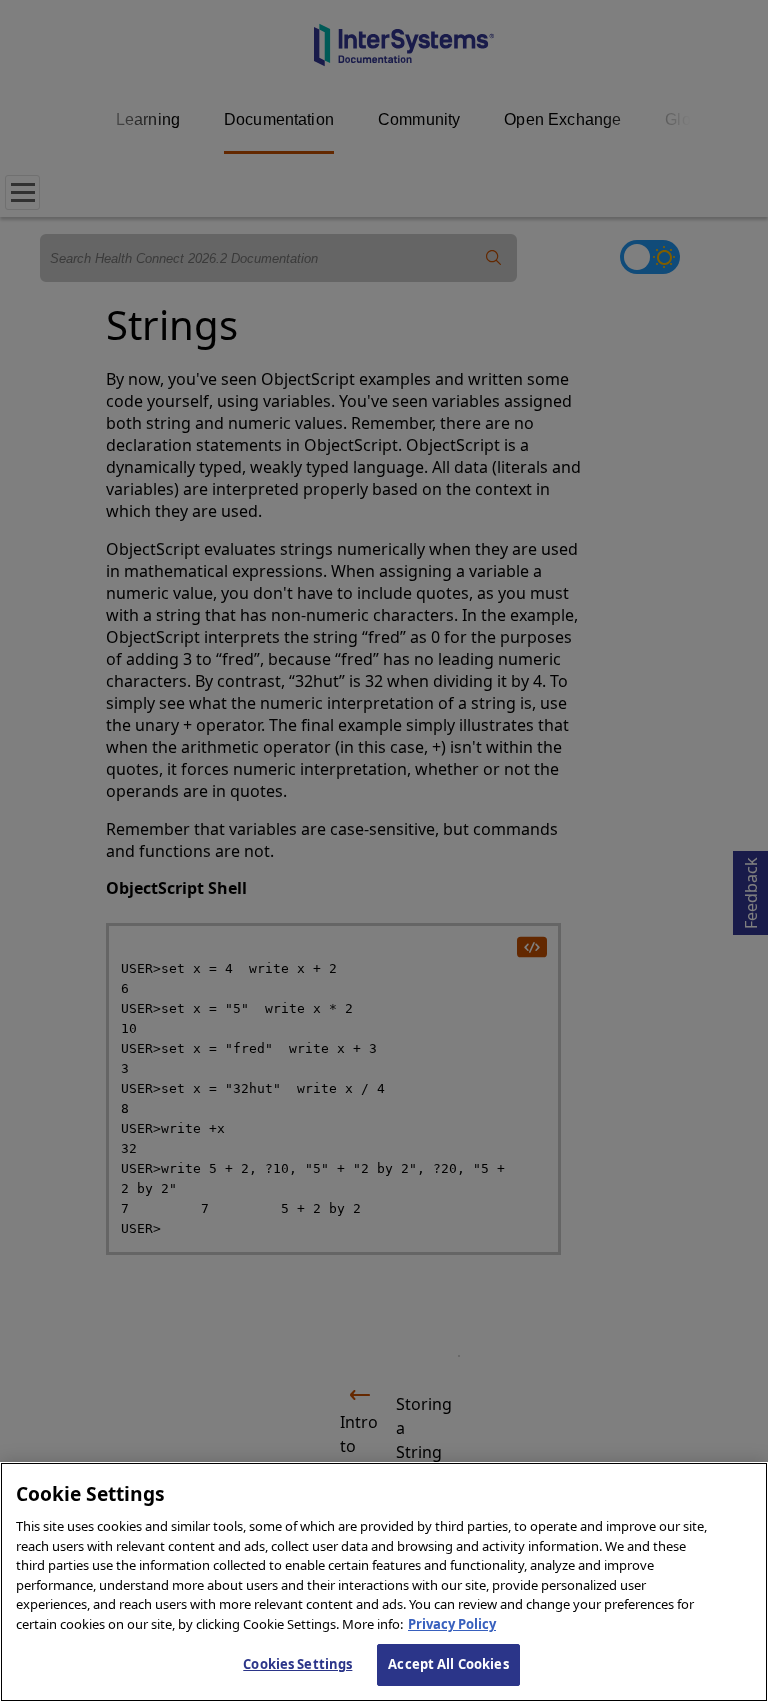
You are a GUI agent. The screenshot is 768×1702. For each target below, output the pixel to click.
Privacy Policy (452, 1624)
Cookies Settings (297, 1664)
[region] (384, 1582)
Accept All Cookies (448, 1664)
